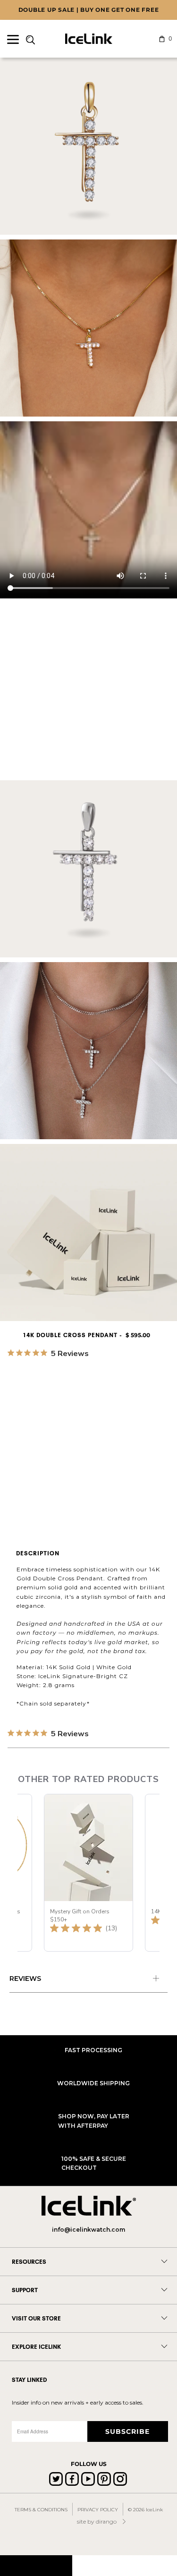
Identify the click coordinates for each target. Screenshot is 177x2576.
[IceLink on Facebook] (72, 2479)
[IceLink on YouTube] (88, 2479)
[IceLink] (89, 39)
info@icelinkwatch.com (88, 2230)
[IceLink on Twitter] (56, 2479)
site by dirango (97, 2521)
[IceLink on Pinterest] (104, 2479)
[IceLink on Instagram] (120, 2479)
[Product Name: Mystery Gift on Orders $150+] (88, 1873)
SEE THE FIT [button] (151, 1368)
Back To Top (36, 2565)
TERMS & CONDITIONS (41, 2510)
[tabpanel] (88, 1980)
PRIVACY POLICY (98, 2510)
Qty (14, 1453)
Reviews (25, 1979)
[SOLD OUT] (78, 1412)
